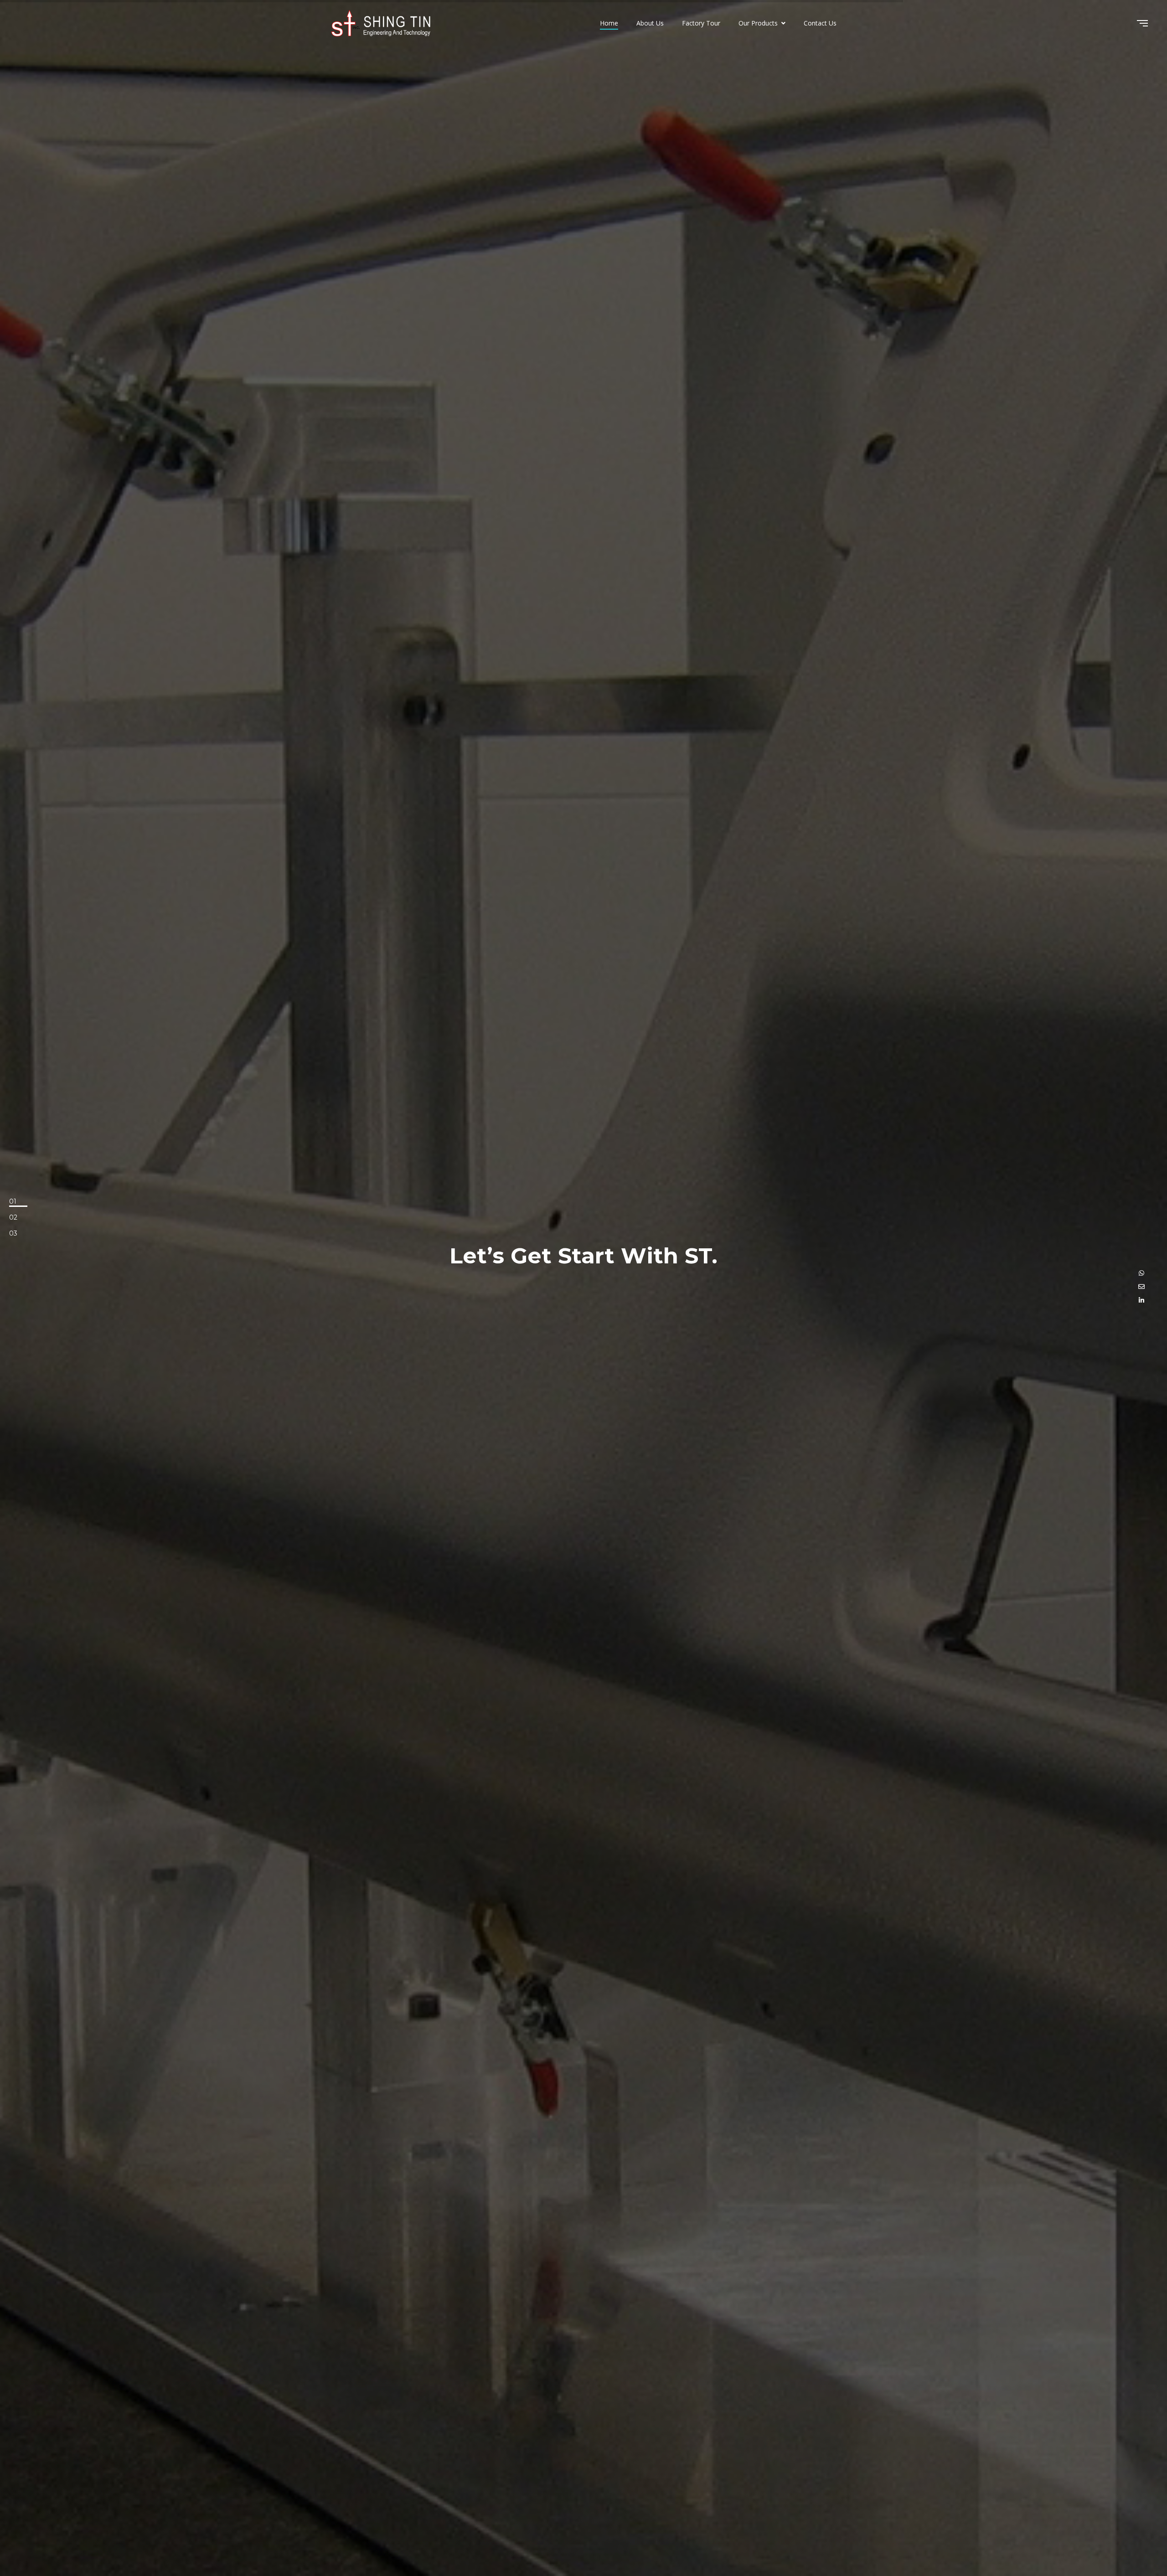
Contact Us (820, 23)
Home (609, 23)
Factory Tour (701, 23)
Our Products (759, 23)
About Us (650, 23)
